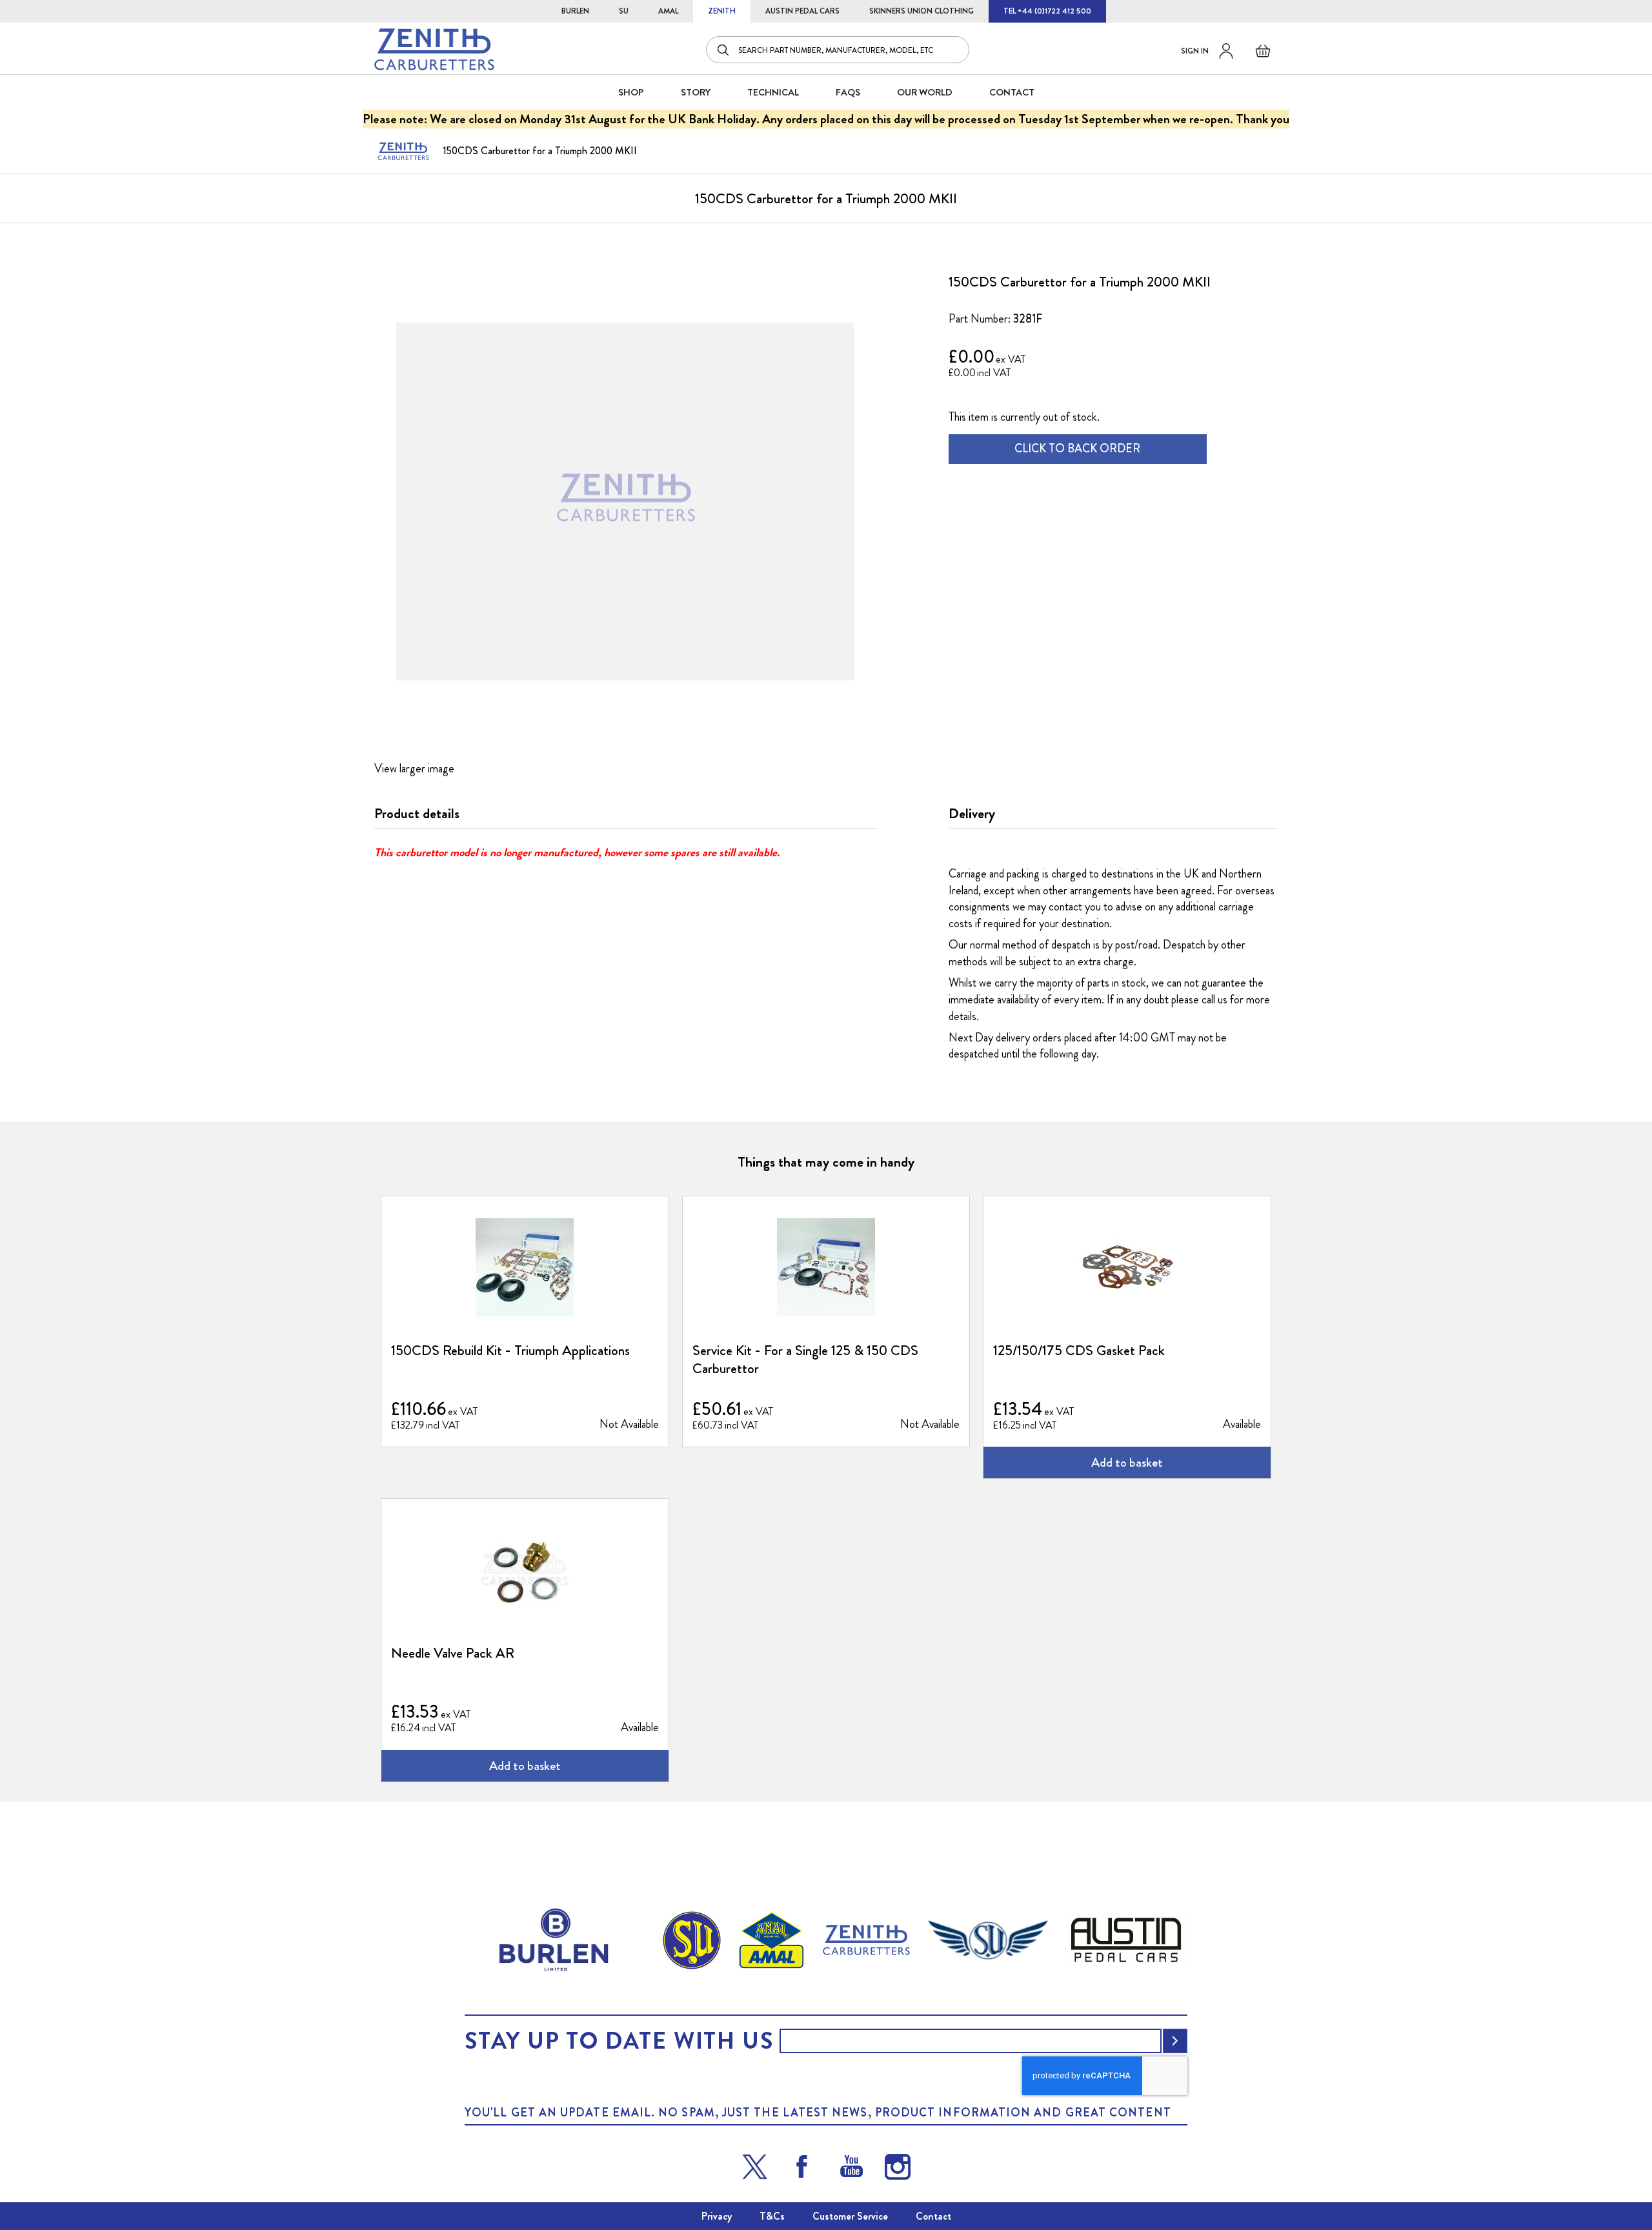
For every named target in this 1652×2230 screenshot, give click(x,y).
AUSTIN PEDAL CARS (802, 11)
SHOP (631, 92)
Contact (933, 2216)
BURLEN (575, 11)
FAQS (848, 92)
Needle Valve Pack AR (453, 1653)
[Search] (724, 50)
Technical (773, 92)
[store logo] (434, 49)
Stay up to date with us (619, 2041)
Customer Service (850, 2216)
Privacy (717, 2216)
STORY (696, 92)
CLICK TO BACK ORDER (1077, 448)
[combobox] (838, 50)
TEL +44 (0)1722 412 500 (1047, 11)
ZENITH (722, 11)
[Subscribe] (1175, 2041)
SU (624, 11)
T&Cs (772, 2216)
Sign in (1195, 51)
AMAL (668, 11)
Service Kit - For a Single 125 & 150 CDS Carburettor (805, 1360)
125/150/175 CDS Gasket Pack (1079, 1351)
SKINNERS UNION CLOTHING (922, 11)
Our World (925, 92)
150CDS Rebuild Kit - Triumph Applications (510, 1351)
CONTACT (1012, 92)
